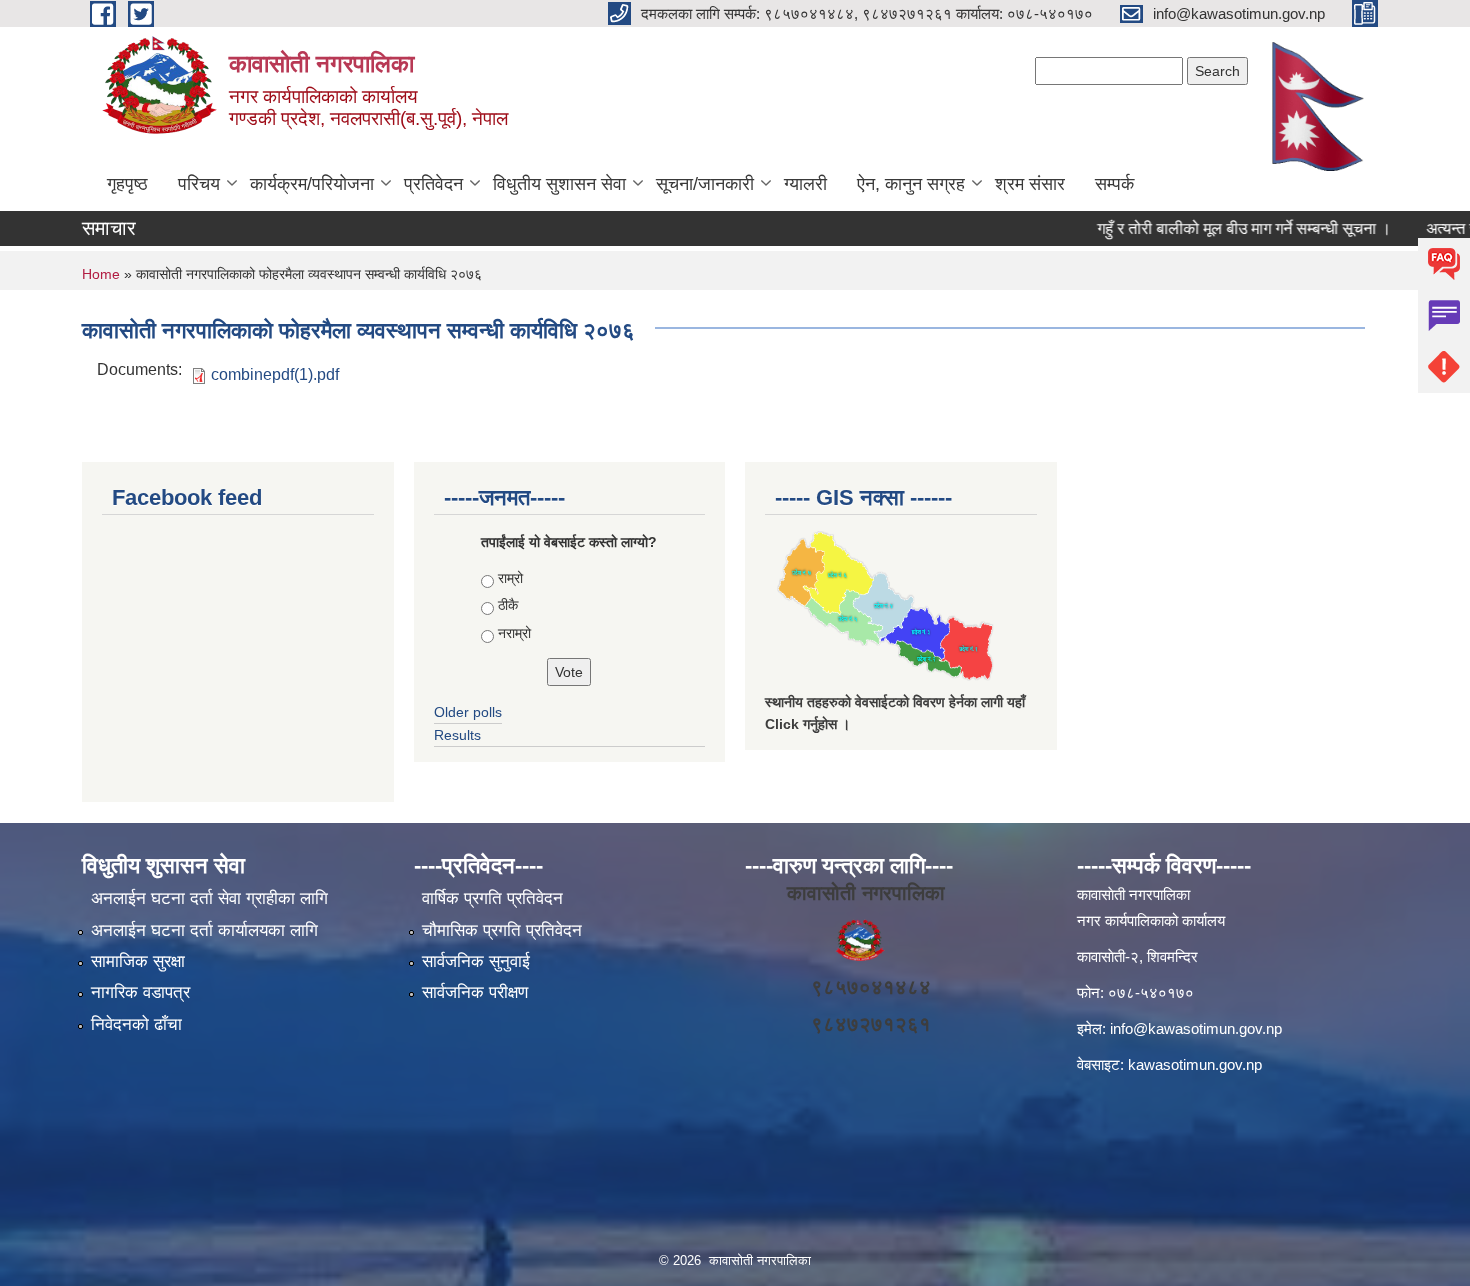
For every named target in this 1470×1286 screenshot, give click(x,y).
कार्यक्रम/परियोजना (312, 184)
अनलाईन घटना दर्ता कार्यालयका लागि (204, 930)
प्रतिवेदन (433, 184)
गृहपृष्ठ (127, 184)
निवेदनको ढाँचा (136, 1024)
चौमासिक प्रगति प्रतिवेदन (502, 930)
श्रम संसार (1030, 184)
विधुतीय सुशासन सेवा (559, 184)
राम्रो (510, 578)
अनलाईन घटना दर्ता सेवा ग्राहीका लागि (209, 898)
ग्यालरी (805, 184)
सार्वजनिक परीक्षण (475, 992)
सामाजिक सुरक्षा (138, 961)
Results (457, 735)
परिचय (199, 184)
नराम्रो (514, 633)
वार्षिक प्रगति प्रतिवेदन (492, 898)
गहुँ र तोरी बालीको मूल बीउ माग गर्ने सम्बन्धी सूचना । (1226, 228)
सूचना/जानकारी (705, 184)
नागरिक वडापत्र (140, 992)
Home (101, 274)
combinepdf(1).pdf (275, 374)
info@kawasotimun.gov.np (1196, 1028)
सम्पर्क (1114, 184)
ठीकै (508, 605)
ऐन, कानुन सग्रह (911, 184)
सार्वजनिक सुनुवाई (476, 961)
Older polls (468, 712)
